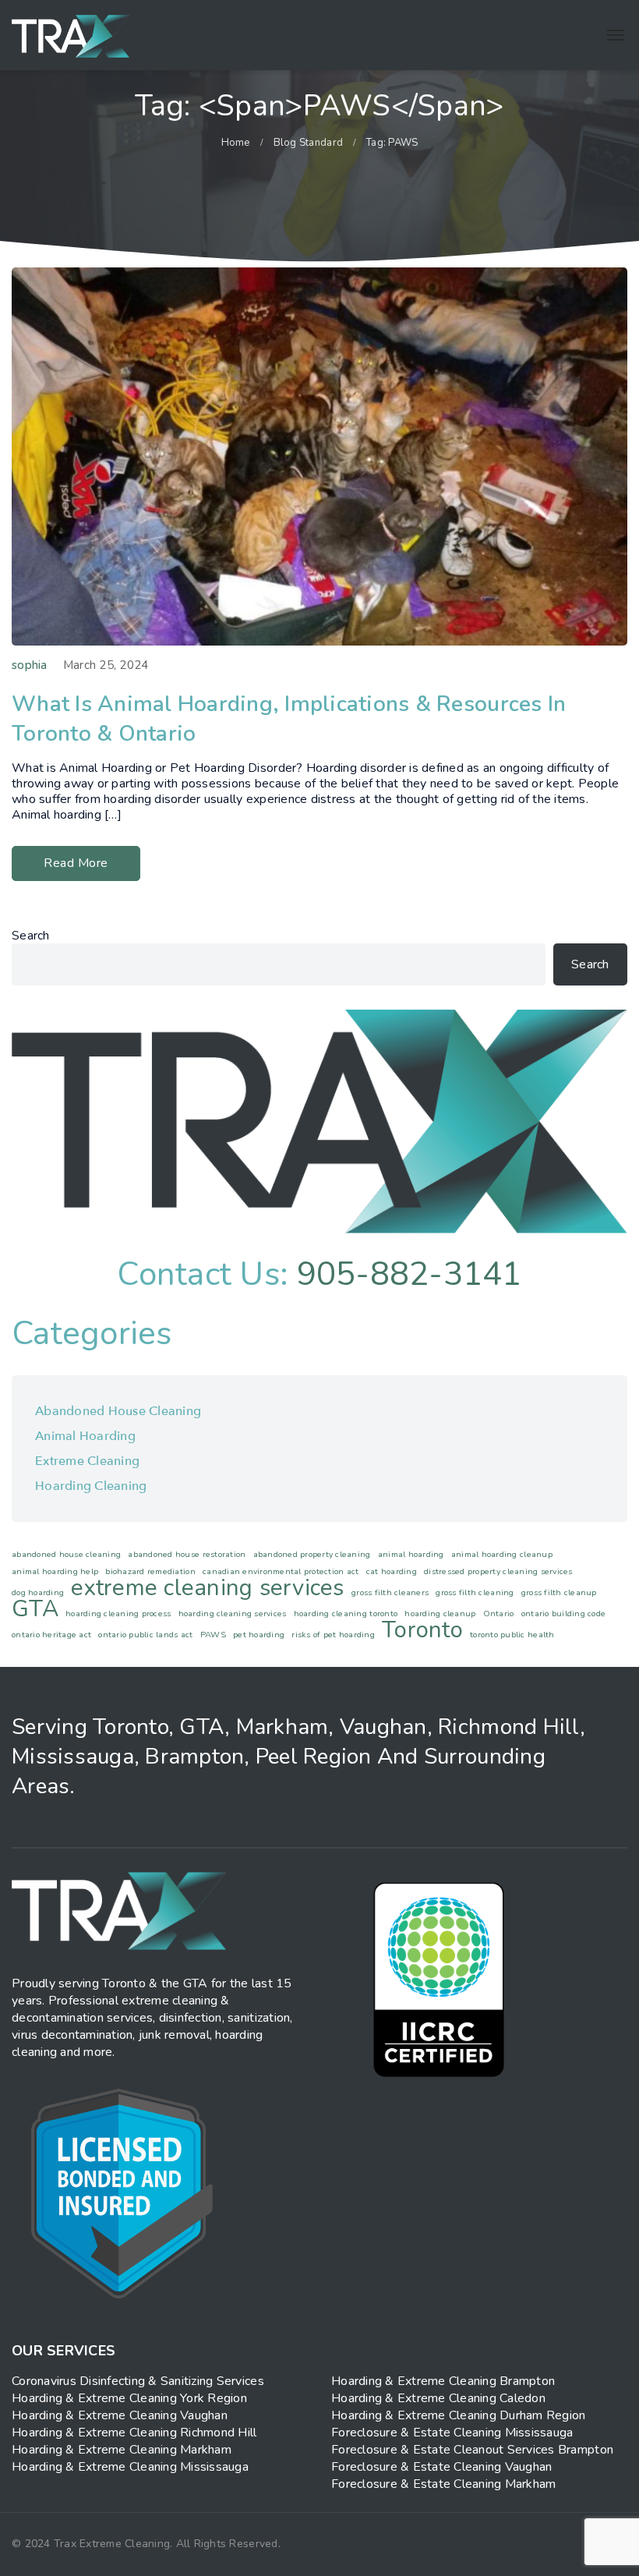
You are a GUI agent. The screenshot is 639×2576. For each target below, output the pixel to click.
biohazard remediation (150, 1571)
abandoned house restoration (187, 1554)
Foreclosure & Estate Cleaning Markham (443, 2484)
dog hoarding (38, 1592)
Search (31, 936)
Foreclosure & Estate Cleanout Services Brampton (472, 2450)
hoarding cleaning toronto (346, 1614)
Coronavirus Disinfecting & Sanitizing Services (138, 2381)
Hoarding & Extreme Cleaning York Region (129, 2398)
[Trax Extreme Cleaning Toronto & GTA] (71, 35)
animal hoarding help (55, 1571)
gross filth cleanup (559, 1592)
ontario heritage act (51, 1635)
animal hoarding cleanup (502, 1554)
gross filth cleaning (475, 1592)
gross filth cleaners (390, 1592)
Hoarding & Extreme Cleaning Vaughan (120, 2415)
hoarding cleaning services (233, 1614)
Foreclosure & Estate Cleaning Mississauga (452, 2433)
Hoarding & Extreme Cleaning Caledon (438, 2398)
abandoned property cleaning (312, 1554)
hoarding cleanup (440, 1614)
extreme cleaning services (207, 1587)
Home (236, 143)
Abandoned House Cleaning (118, 1411)
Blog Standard (308, 143)
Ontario (499, 1614)
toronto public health (512, 1635)
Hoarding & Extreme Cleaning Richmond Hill (134, 2433)
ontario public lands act (145, 1635)
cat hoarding (392, 1571)
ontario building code (563, 1614)
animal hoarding (411, 1554)
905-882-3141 (410, 1274)
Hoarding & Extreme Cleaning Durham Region (459, 2415)
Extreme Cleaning (87, 1461)
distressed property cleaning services (498, 1571)
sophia (30, 665)
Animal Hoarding (85, 1436)
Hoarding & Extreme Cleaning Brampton (443, 2381)
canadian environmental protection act (281, 1571)
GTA (35, 1608)
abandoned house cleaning (66, 1554)
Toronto (422, 1629)
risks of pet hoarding (333, 1635)
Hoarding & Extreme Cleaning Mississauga (130, 2467)
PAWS (213, 1635)
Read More (76, 863)
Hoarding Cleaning (91, 1486)
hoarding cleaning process (118, 1614)
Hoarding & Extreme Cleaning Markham (122, 2450)
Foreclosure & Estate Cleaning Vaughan (441, 2467)
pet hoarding (259, 1635)
